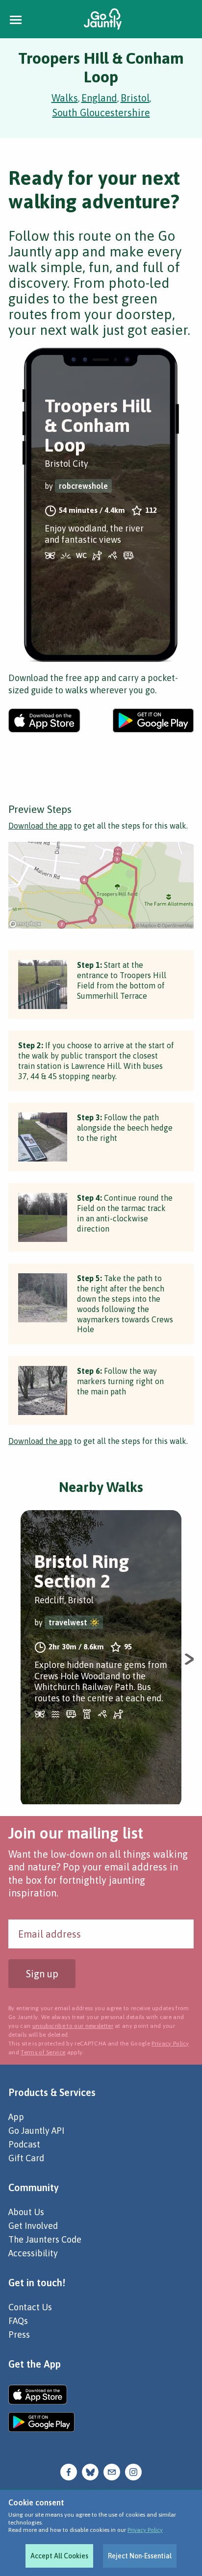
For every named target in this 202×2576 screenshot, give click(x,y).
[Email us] (112, 2471)
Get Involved (33, 2226)
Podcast (24, 2144)
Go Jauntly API (36, 2131)
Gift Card (26, 2158)
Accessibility (33, 2253)
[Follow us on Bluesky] (90, 2471)
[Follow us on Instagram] (133, 2471)
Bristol (135, 98)
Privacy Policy (145, 2530)
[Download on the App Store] (44, 720)
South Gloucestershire (101, 113)
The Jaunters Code (45, 2239)
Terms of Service (43, 2052)
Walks (65, 98)
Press (19, 2335)
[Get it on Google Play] (153, 720)
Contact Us (30, 2307)
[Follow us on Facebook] (69, 2471)
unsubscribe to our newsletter (73, 2026)
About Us (26, 2212)
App (16, 2117)
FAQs (18, 2321)
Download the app (40, 826)
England (99, 98)
